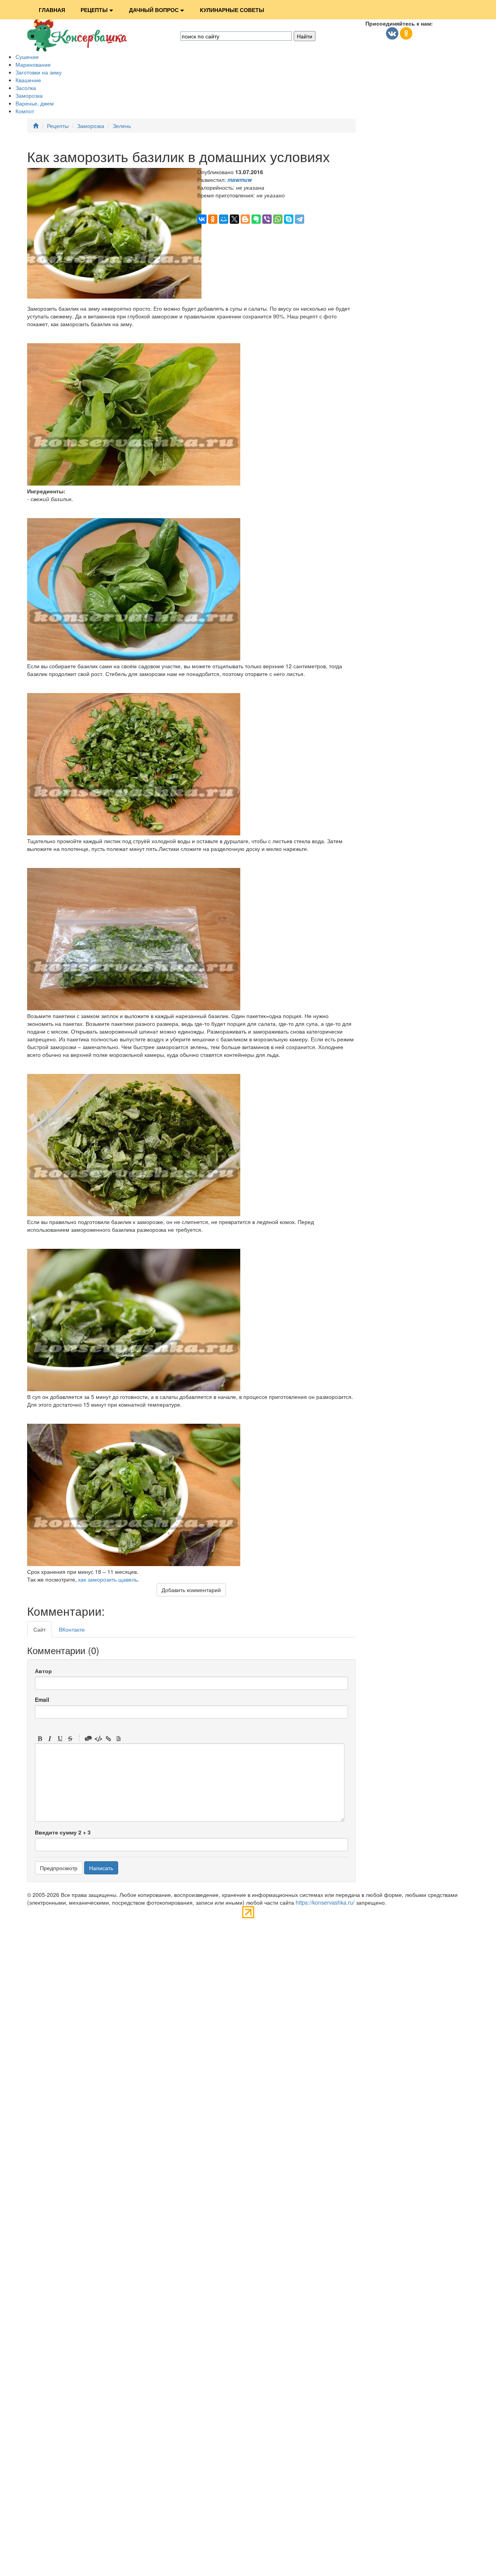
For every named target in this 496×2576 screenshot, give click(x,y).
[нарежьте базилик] (134, 833)
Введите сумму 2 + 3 (63, 1832)
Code (98, 1739)
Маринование (33, 64)
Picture (119, 1739)
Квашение (28, 80)
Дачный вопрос (154, 10)
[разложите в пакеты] (134, 1008)
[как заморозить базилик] (134, 1564)
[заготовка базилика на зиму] (134, 1389)
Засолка (26, 88)
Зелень (122, 126)
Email (42, 1699)
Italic (50, 1739)
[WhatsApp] (278, 219)
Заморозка (29, 95)
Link (108, 1739)
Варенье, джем (35, 103)
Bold (40, 1739)
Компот (25, 111)
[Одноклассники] (213, 219)
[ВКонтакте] (202, 219)
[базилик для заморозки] (134, 483)
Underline (60, 1739)
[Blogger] (245, 219)
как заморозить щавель (108, 1579)
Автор (43, 1671)
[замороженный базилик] (134, 1214)
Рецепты (94, 10)
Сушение (27, 57)
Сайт (40, 1629)
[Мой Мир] (224, 219)
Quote (88, 1739)
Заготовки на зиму (39, 72)
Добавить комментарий (191, 1590)
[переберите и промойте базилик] (134, 658)
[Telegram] (300, 219)
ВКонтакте (72, 1629)
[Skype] (289, 219)
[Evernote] (256, 219)
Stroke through (70, 1739)
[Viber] (267, 219)
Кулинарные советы (232, 10)
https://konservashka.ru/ (325, 1902)
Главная (52, 10)
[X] (234, 219)
